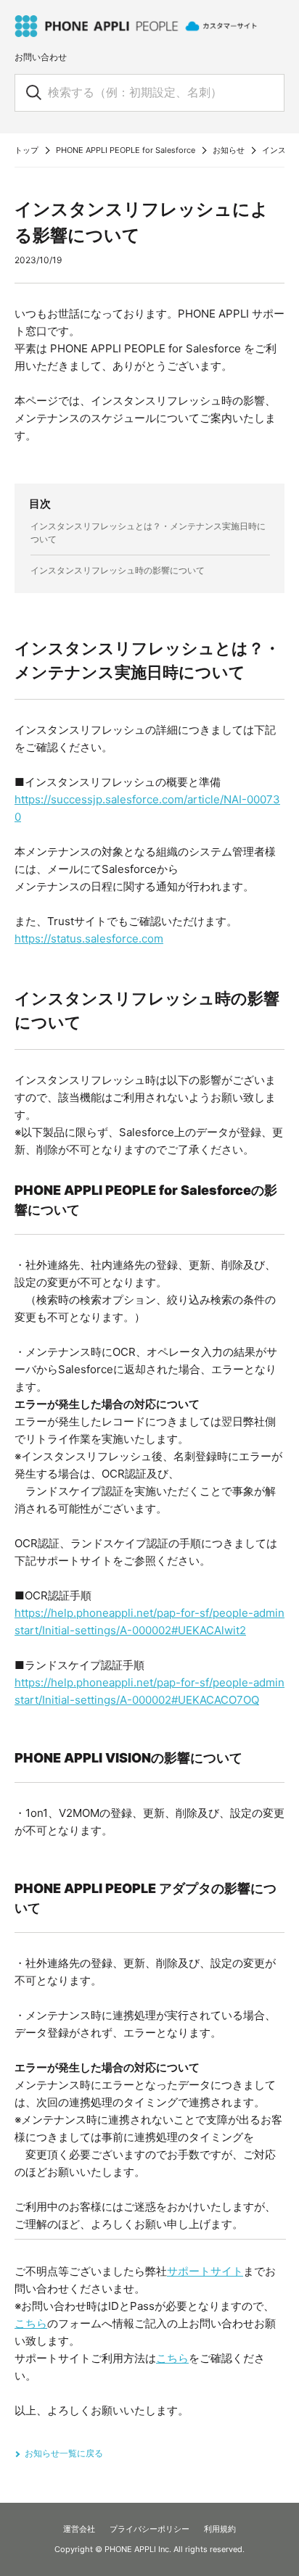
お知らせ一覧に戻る (64, 2453)
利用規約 (220, 2529)
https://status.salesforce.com (89, 939)
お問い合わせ (41, 57)
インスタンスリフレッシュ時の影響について (118, 570)
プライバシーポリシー (149, 2529)
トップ (26, 150)
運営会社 (79, 2529)
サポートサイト (205, 2271)
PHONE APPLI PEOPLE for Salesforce (126, 150)
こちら (31, 2323)
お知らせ (229, 150)
